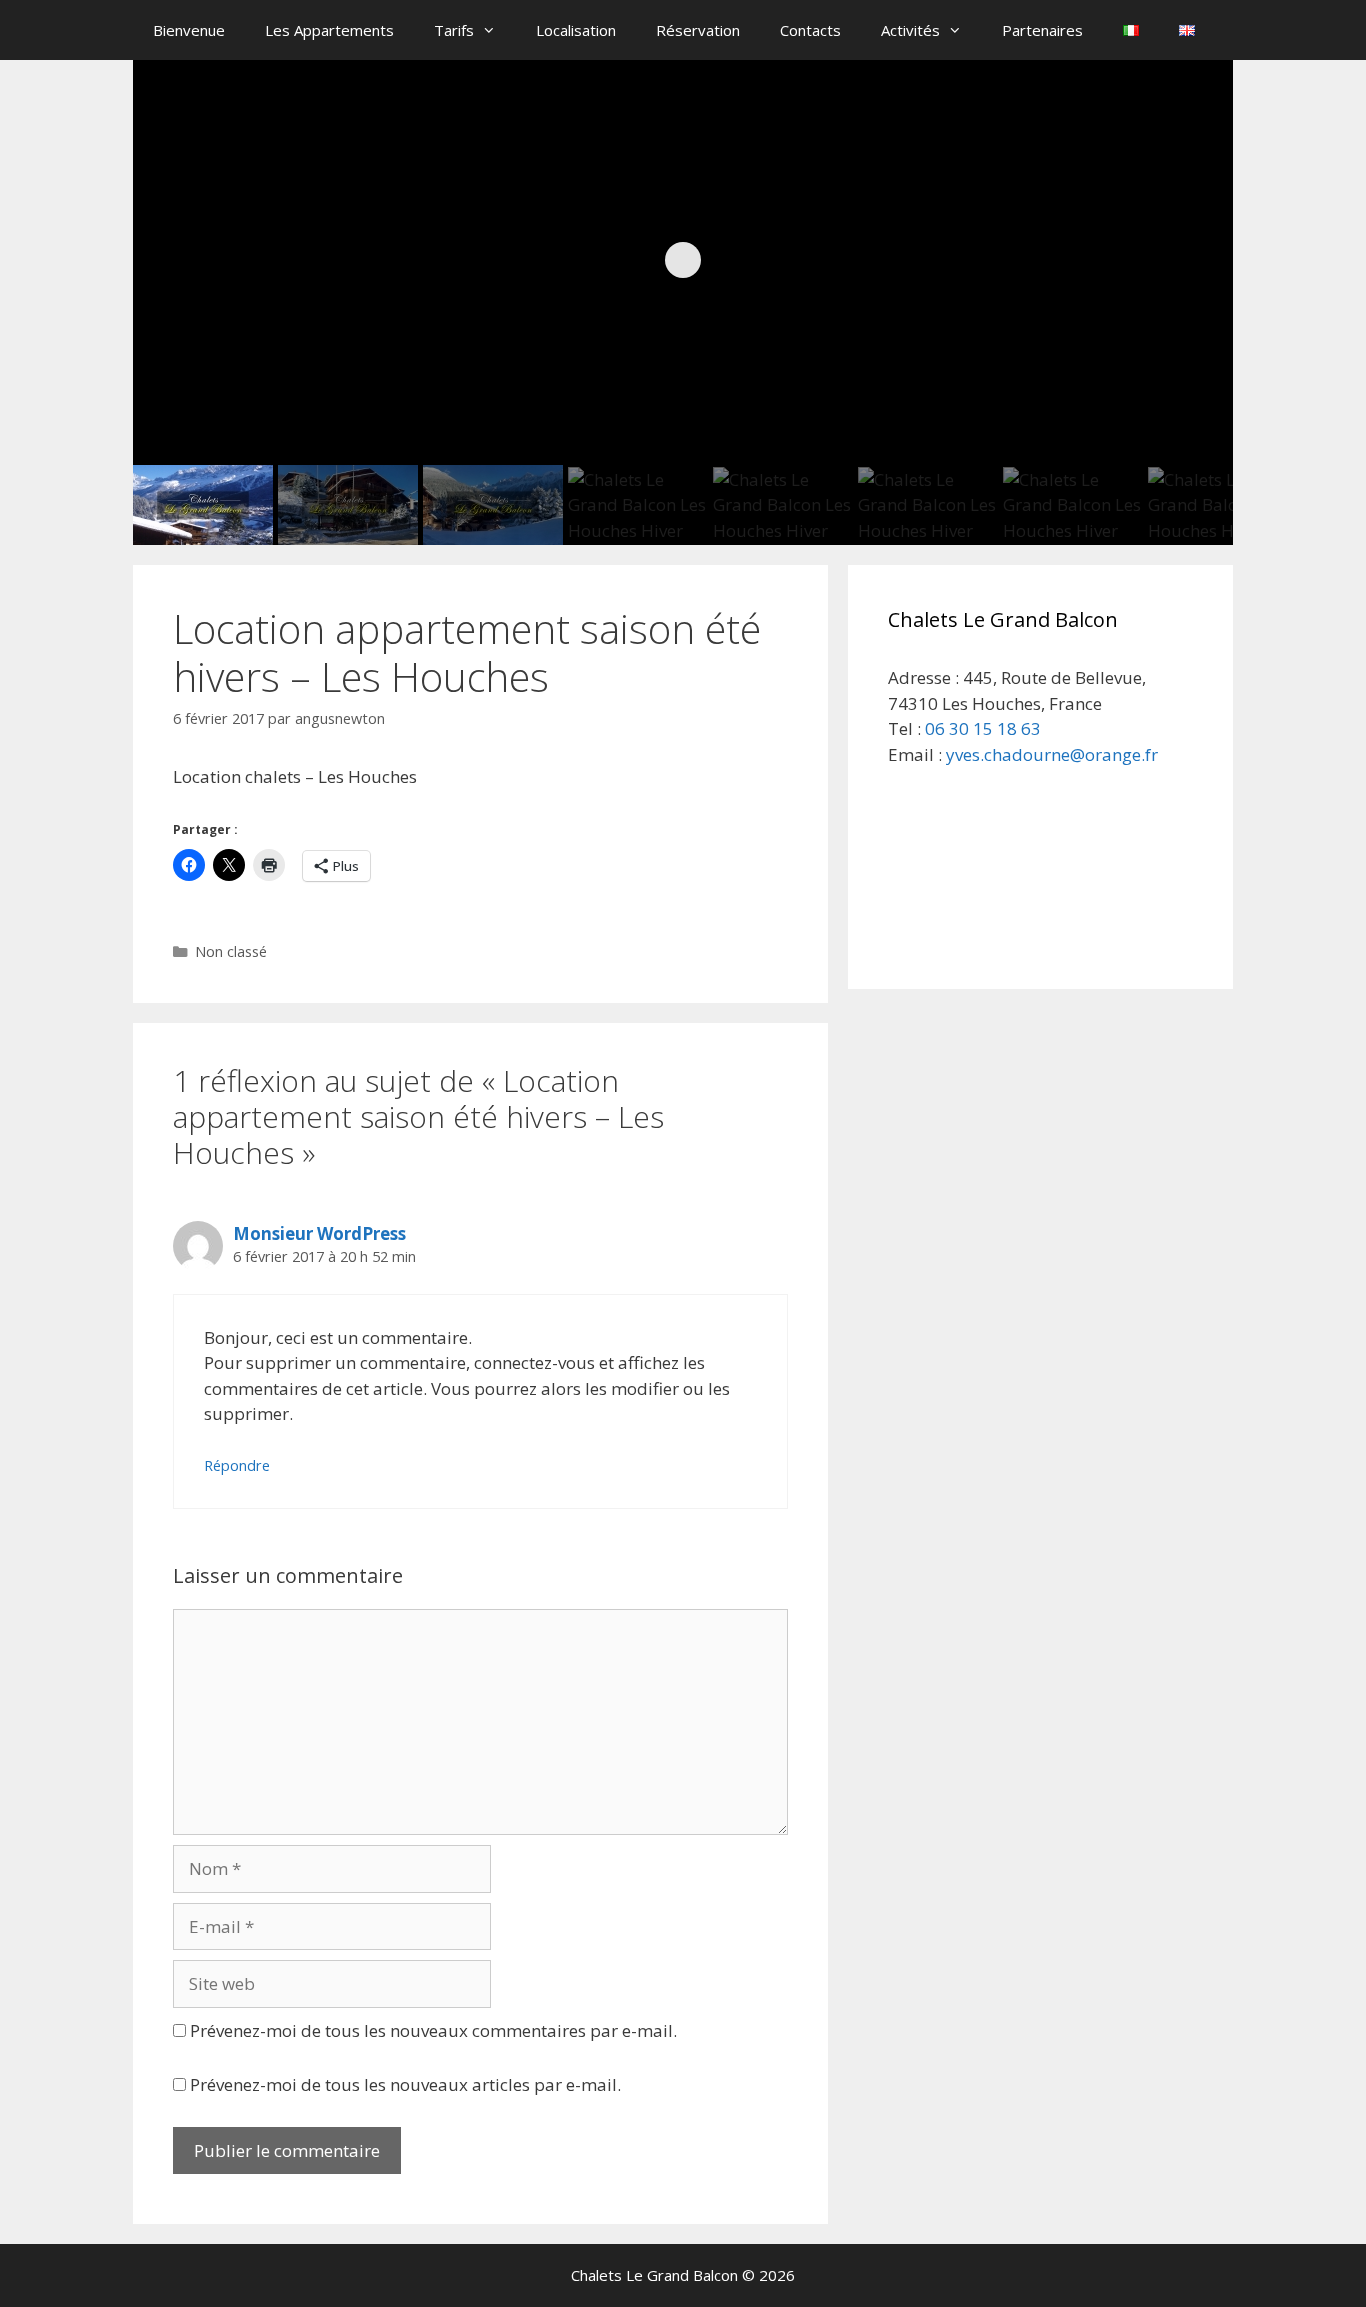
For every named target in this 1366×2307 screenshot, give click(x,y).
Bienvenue (189, 30)
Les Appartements (329, 30)
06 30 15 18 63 (983, 728)
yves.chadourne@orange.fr (1052, 754)
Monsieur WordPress (319, 1233)
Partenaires (1042, 30)
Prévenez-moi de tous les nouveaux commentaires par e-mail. (433, 2030)
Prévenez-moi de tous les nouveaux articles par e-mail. (405, 2084)
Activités (910, 30)
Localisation (576, 30)
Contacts (810, 30)
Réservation (698, 30)
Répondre (237, 1465)
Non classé (231, 951)
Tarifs (454, 30)
